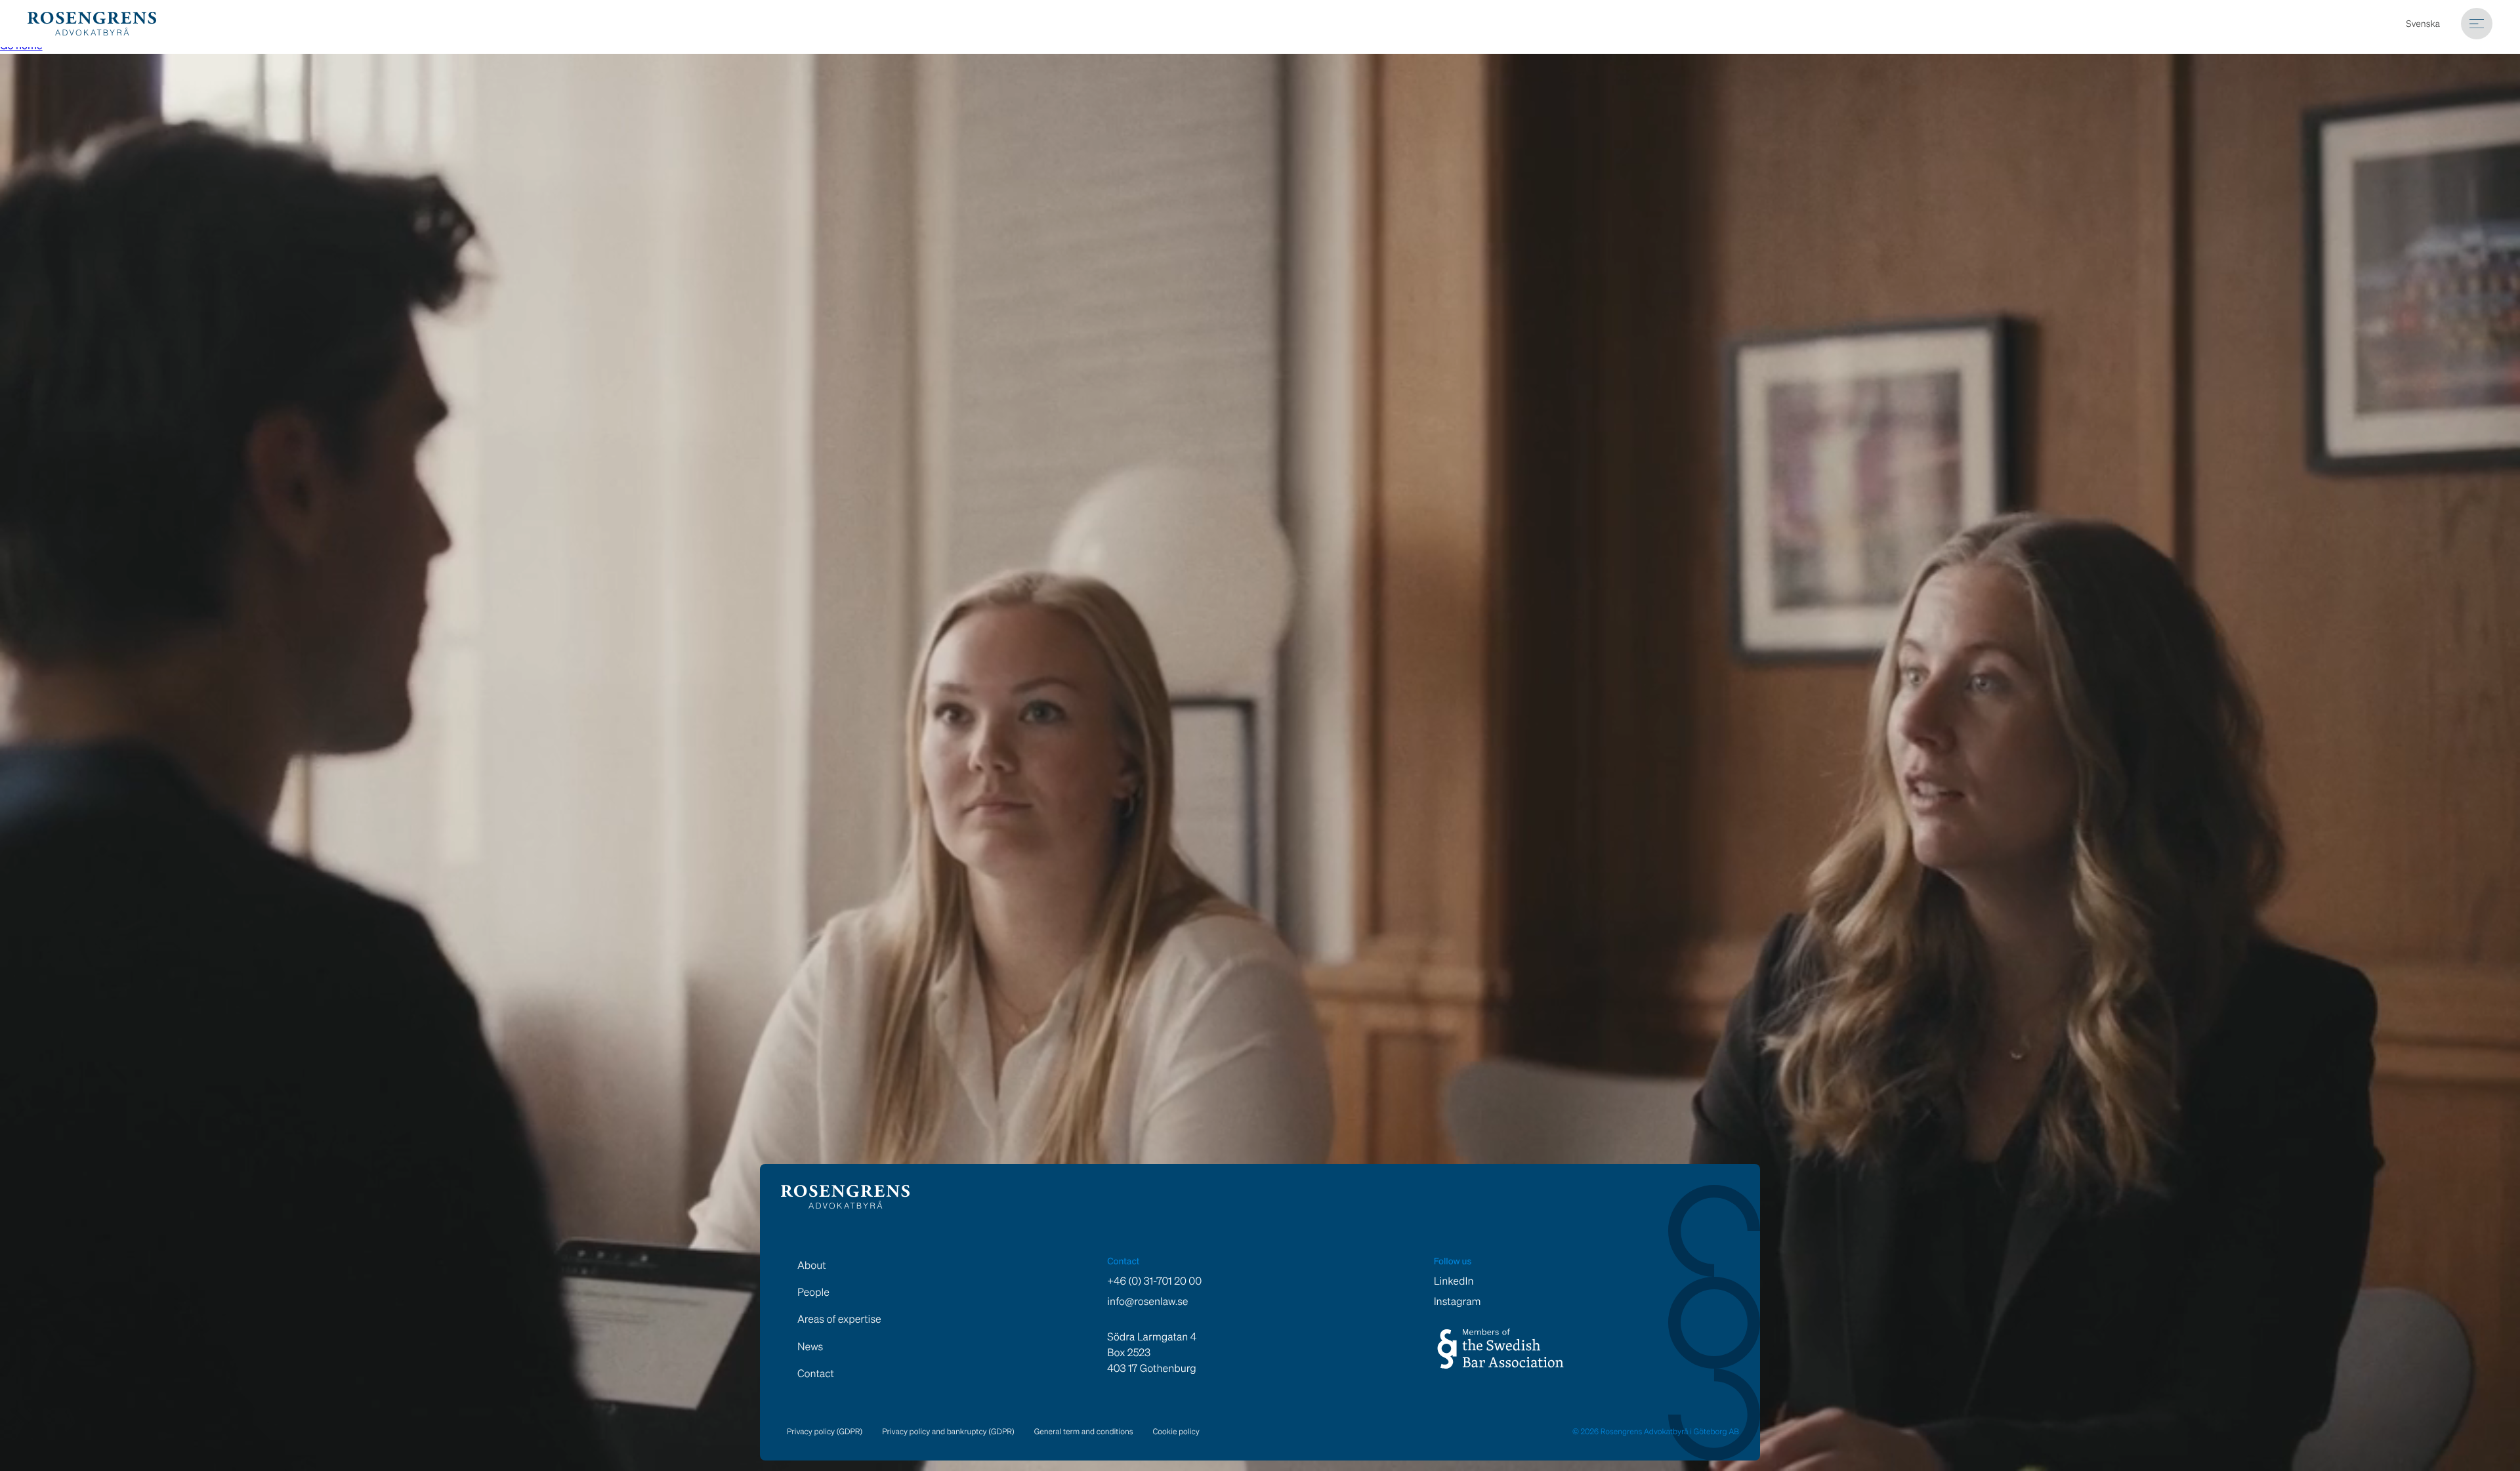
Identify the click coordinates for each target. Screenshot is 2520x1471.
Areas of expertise (839, 1319)
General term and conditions (1084, 1432)
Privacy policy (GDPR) (825, 1432)
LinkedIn (1454, 1281)
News (810, 1346)
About (812, 1265)
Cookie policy (1176, 1432)
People (813, 1292)
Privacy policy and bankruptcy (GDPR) (948, 1432)
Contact (816, 1373)
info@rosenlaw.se (1147, 1301)
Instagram (1458, 1301)
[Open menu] (2477, 24)
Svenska (2423, 24)
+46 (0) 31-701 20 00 (1154, 1281)
